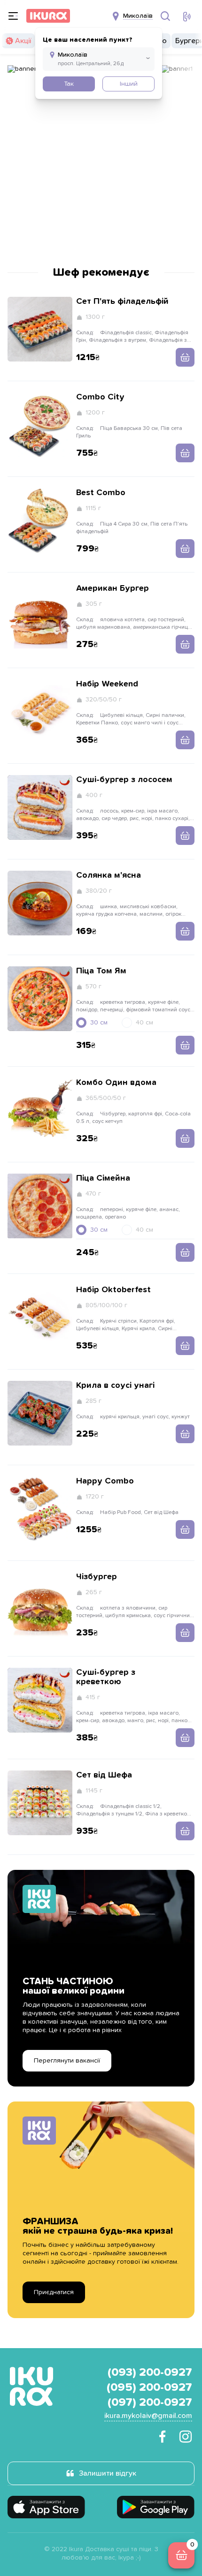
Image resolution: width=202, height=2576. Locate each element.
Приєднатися (54, 2292)
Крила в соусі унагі (115, 1386)
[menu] (13, 16)
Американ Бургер (113, 588)
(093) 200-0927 (150, 2373)
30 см (99, 1023)
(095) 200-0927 (149, 2388)
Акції (23, 41)
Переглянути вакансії (67, 2061)
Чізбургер (97, 1577)
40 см (144, 1023)
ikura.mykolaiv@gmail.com (148, 2416)
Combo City (100, 397)
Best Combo (101, 493)
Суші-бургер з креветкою (106, 1677)
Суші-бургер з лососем (124, 780)
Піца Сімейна (103, 1178)
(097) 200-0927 (150, 2403)
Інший (129, 84)
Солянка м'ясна (109, 875)
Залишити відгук (108, 2473)
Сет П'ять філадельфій (122, 301)
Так (69, 84)
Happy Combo (105, 1481)
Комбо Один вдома (116, 1083)
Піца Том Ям (101, 971)
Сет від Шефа (104, 1775)
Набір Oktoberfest (113, 1290)
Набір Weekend (107, 684)
